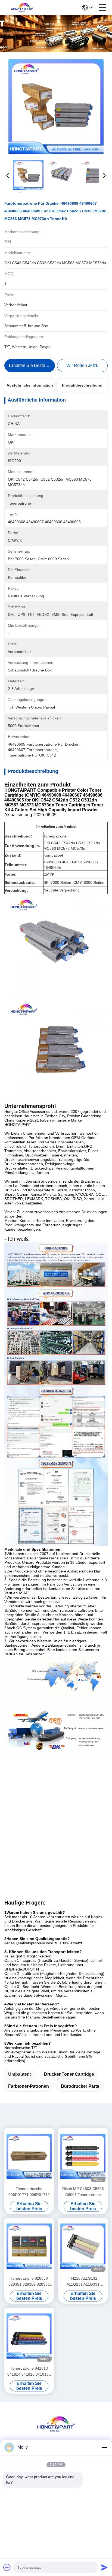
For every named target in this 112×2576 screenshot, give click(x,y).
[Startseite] (56, 2431)
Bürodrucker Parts (80, 2086)
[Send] (104, 2567)
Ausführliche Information (30, 385)
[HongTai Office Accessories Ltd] (22, 8)
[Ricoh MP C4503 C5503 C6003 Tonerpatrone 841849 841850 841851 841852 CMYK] (83, 2156)
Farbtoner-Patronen (29, 2086)
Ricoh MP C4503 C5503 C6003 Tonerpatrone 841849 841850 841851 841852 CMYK (83, 2192)
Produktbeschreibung (82, 385)
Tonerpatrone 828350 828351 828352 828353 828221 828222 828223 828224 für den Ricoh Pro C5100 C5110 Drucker (29, 2282)
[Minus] (104, 2447)
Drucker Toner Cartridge (69, 2074)
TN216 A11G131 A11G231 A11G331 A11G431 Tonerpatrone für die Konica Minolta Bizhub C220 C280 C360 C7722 (83, 2282)
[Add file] (7, 2567)
